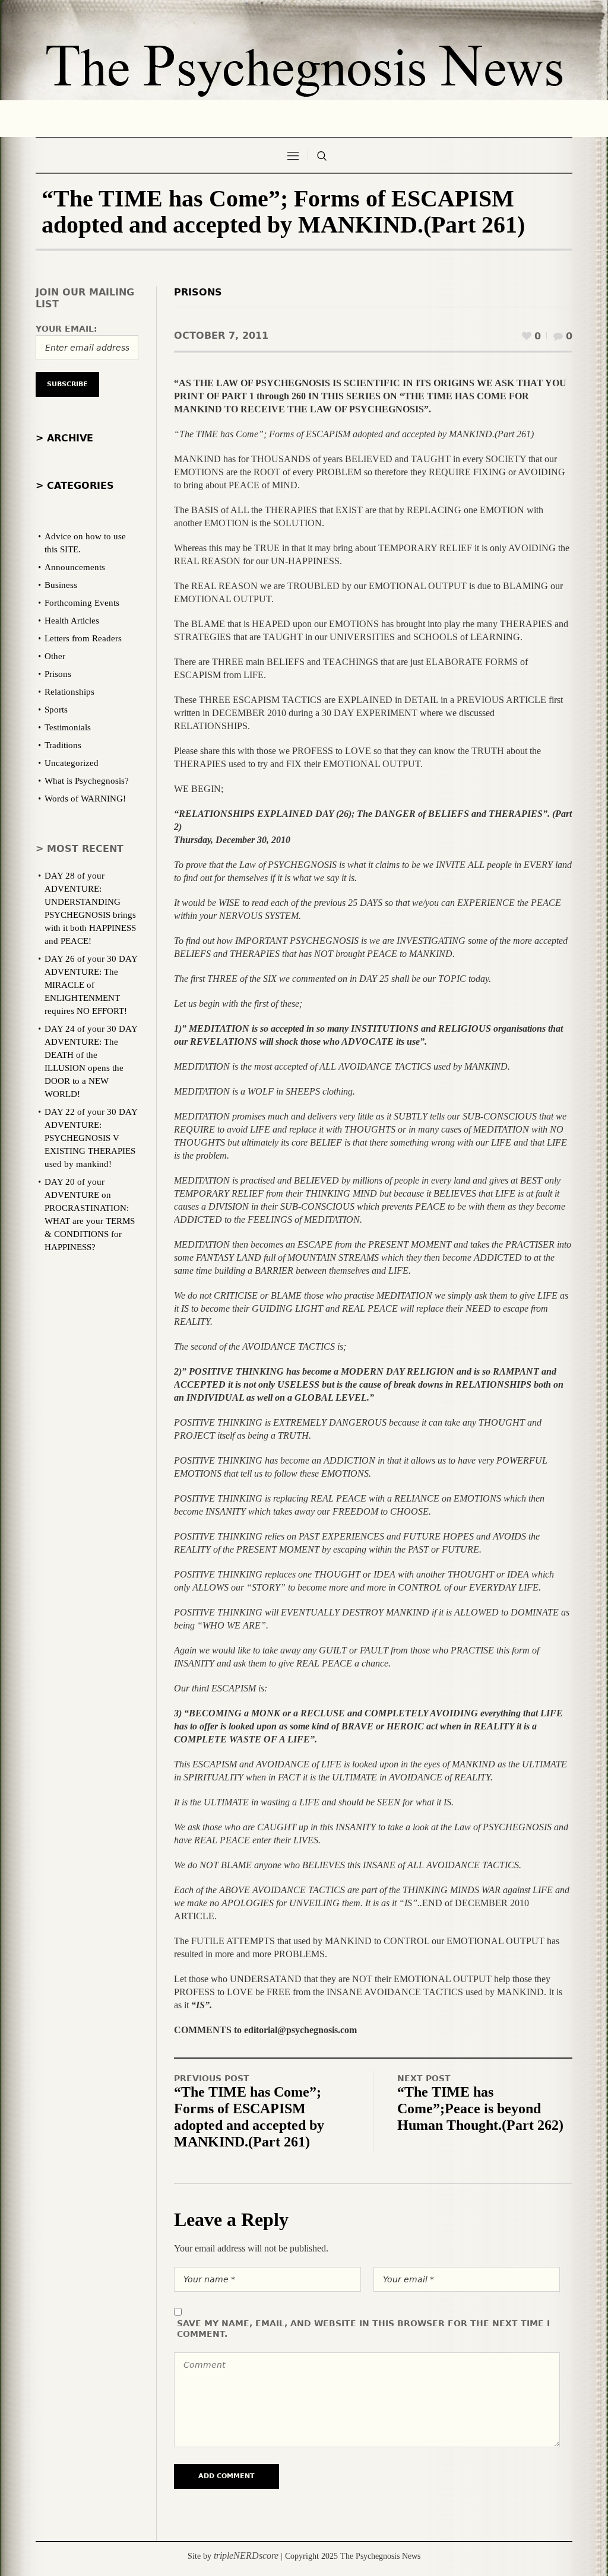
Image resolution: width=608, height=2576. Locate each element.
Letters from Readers (83, 638)
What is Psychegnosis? (87, 781)
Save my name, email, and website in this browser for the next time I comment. (363, 2329)
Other (55, 656)
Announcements (75, 567)
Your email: (66, 329)
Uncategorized (72, 763)
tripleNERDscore (246, 2556)
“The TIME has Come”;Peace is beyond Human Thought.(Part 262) (480, 2108)
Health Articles (72, 621)
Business (61, 585)
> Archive (64, 438)
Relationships (69, 692)
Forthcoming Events (82, 603)
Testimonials (68, 727)
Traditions (63, 745)
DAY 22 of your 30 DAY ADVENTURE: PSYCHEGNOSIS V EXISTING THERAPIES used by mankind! (91, 1138)
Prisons (198, 292)
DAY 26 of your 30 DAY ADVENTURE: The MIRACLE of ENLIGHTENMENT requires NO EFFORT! (91, 985)
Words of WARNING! (85, 799)
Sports (56, 710)
